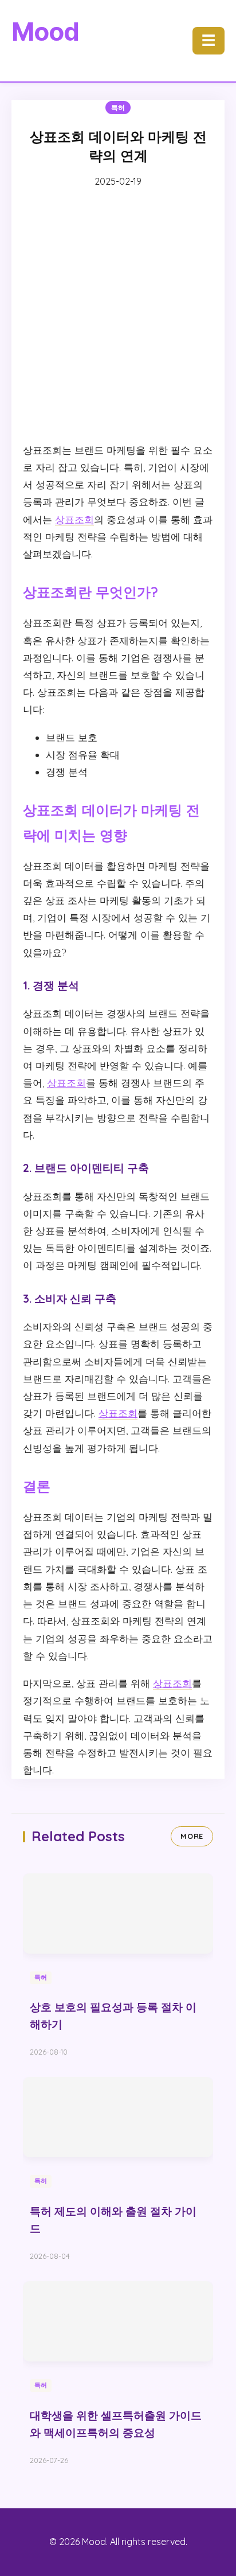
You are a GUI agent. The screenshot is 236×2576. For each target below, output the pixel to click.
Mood (45, 32)
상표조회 (74, 519)
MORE (192, 1836)
